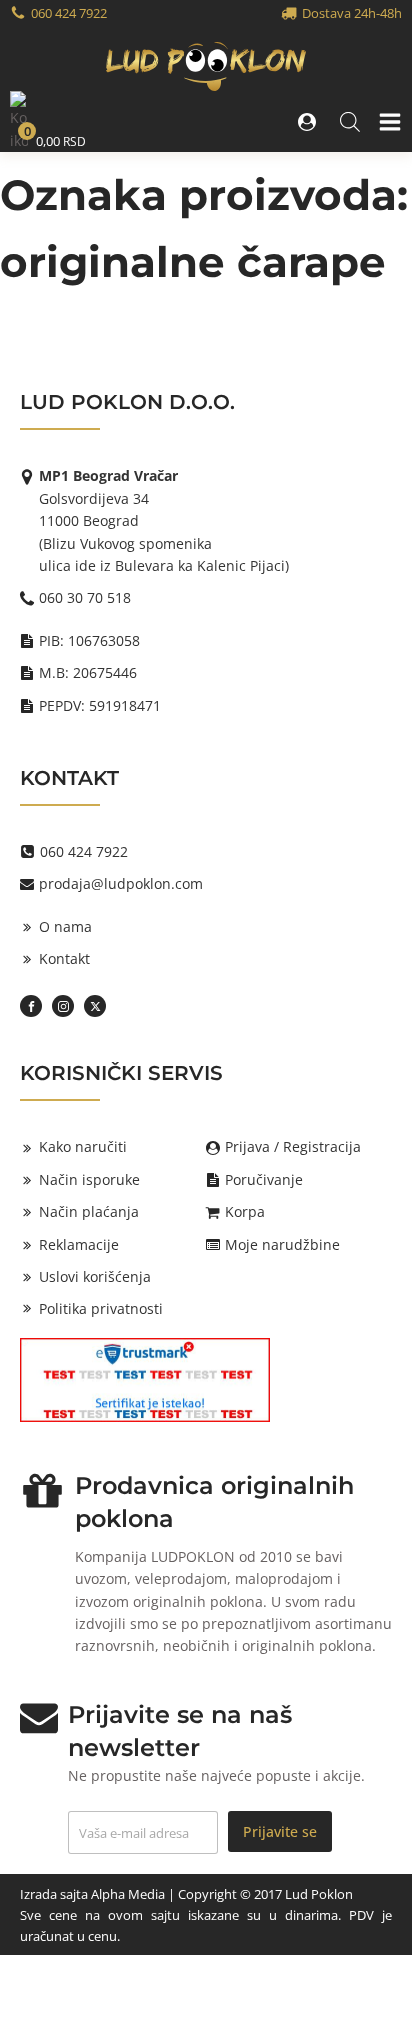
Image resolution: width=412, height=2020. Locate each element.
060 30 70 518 (85, 597)
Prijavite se (280, 1831)
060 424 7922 (69, 13)
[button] (309, 122)
